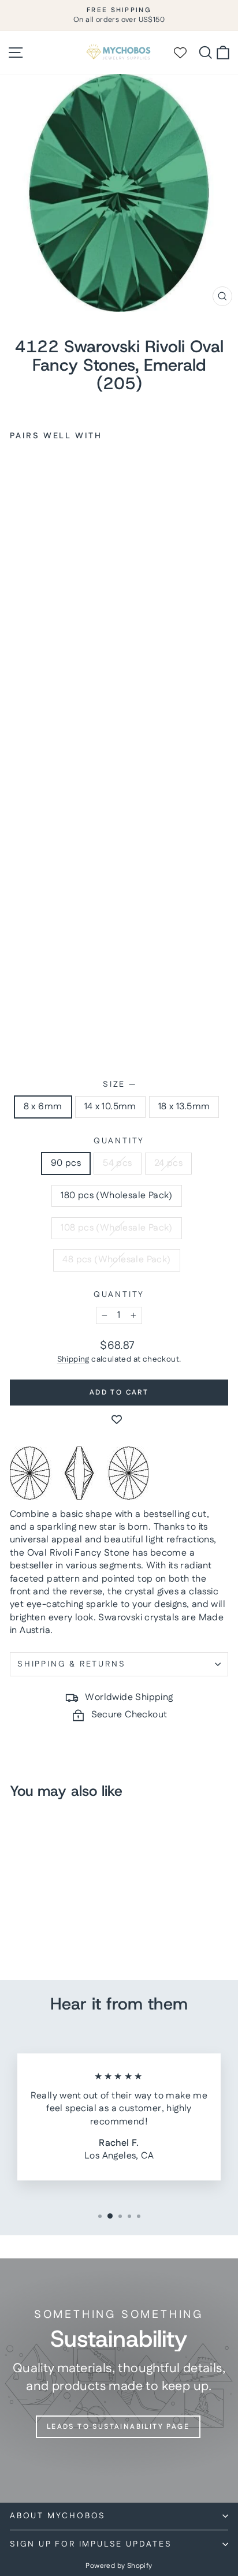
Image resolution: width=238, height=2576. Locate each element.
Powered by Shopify (119, 2566)
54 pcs (117, 1163)
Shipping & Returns (71, 1664)
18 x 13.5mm (184, 1107)
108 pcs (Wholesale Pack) (117, 1228)
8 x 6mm (43, 1107)
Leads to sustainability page (118, 2427)
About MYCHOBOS (58, 2516)
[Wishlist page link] (185, 53)
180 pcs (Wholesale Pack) (117, 1196)
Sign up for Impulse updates (91, 2544)
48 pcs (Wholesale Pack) (116, 1260)
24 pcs (168, 1163)
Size (119, 1085)
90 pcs (66, 1163)
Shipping (73, 1359)
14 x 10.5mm (110, 1107)
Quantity (119, 1141)
